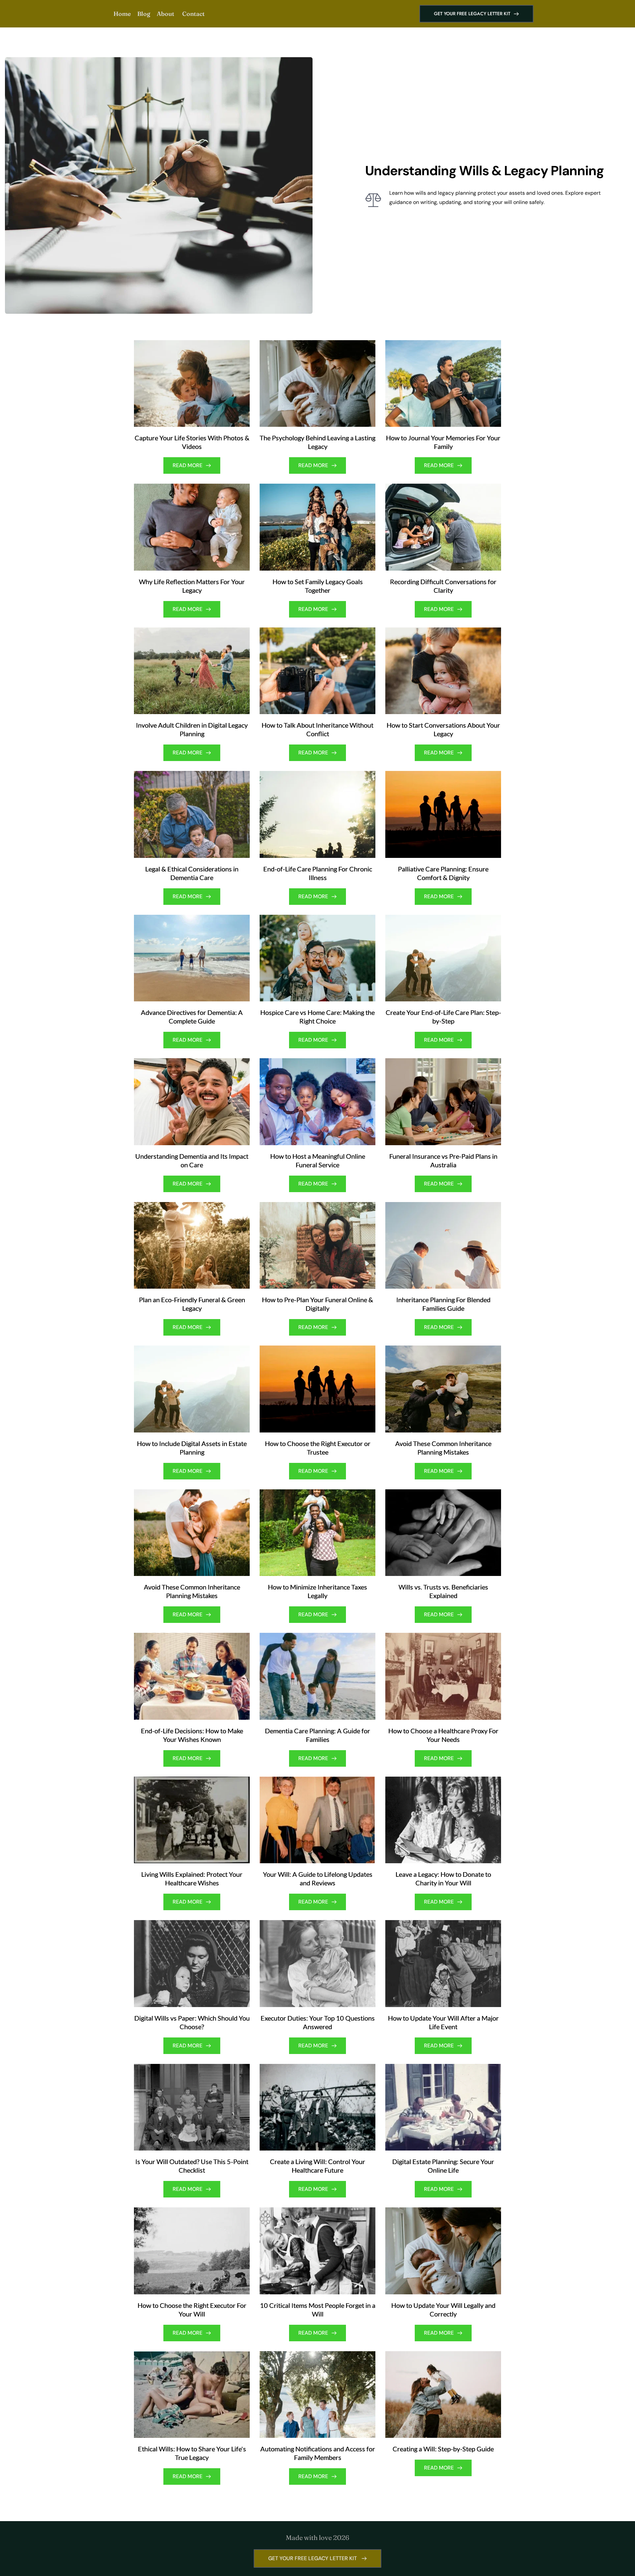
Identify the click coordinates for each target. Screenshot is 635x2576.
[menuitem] (122, 14)
